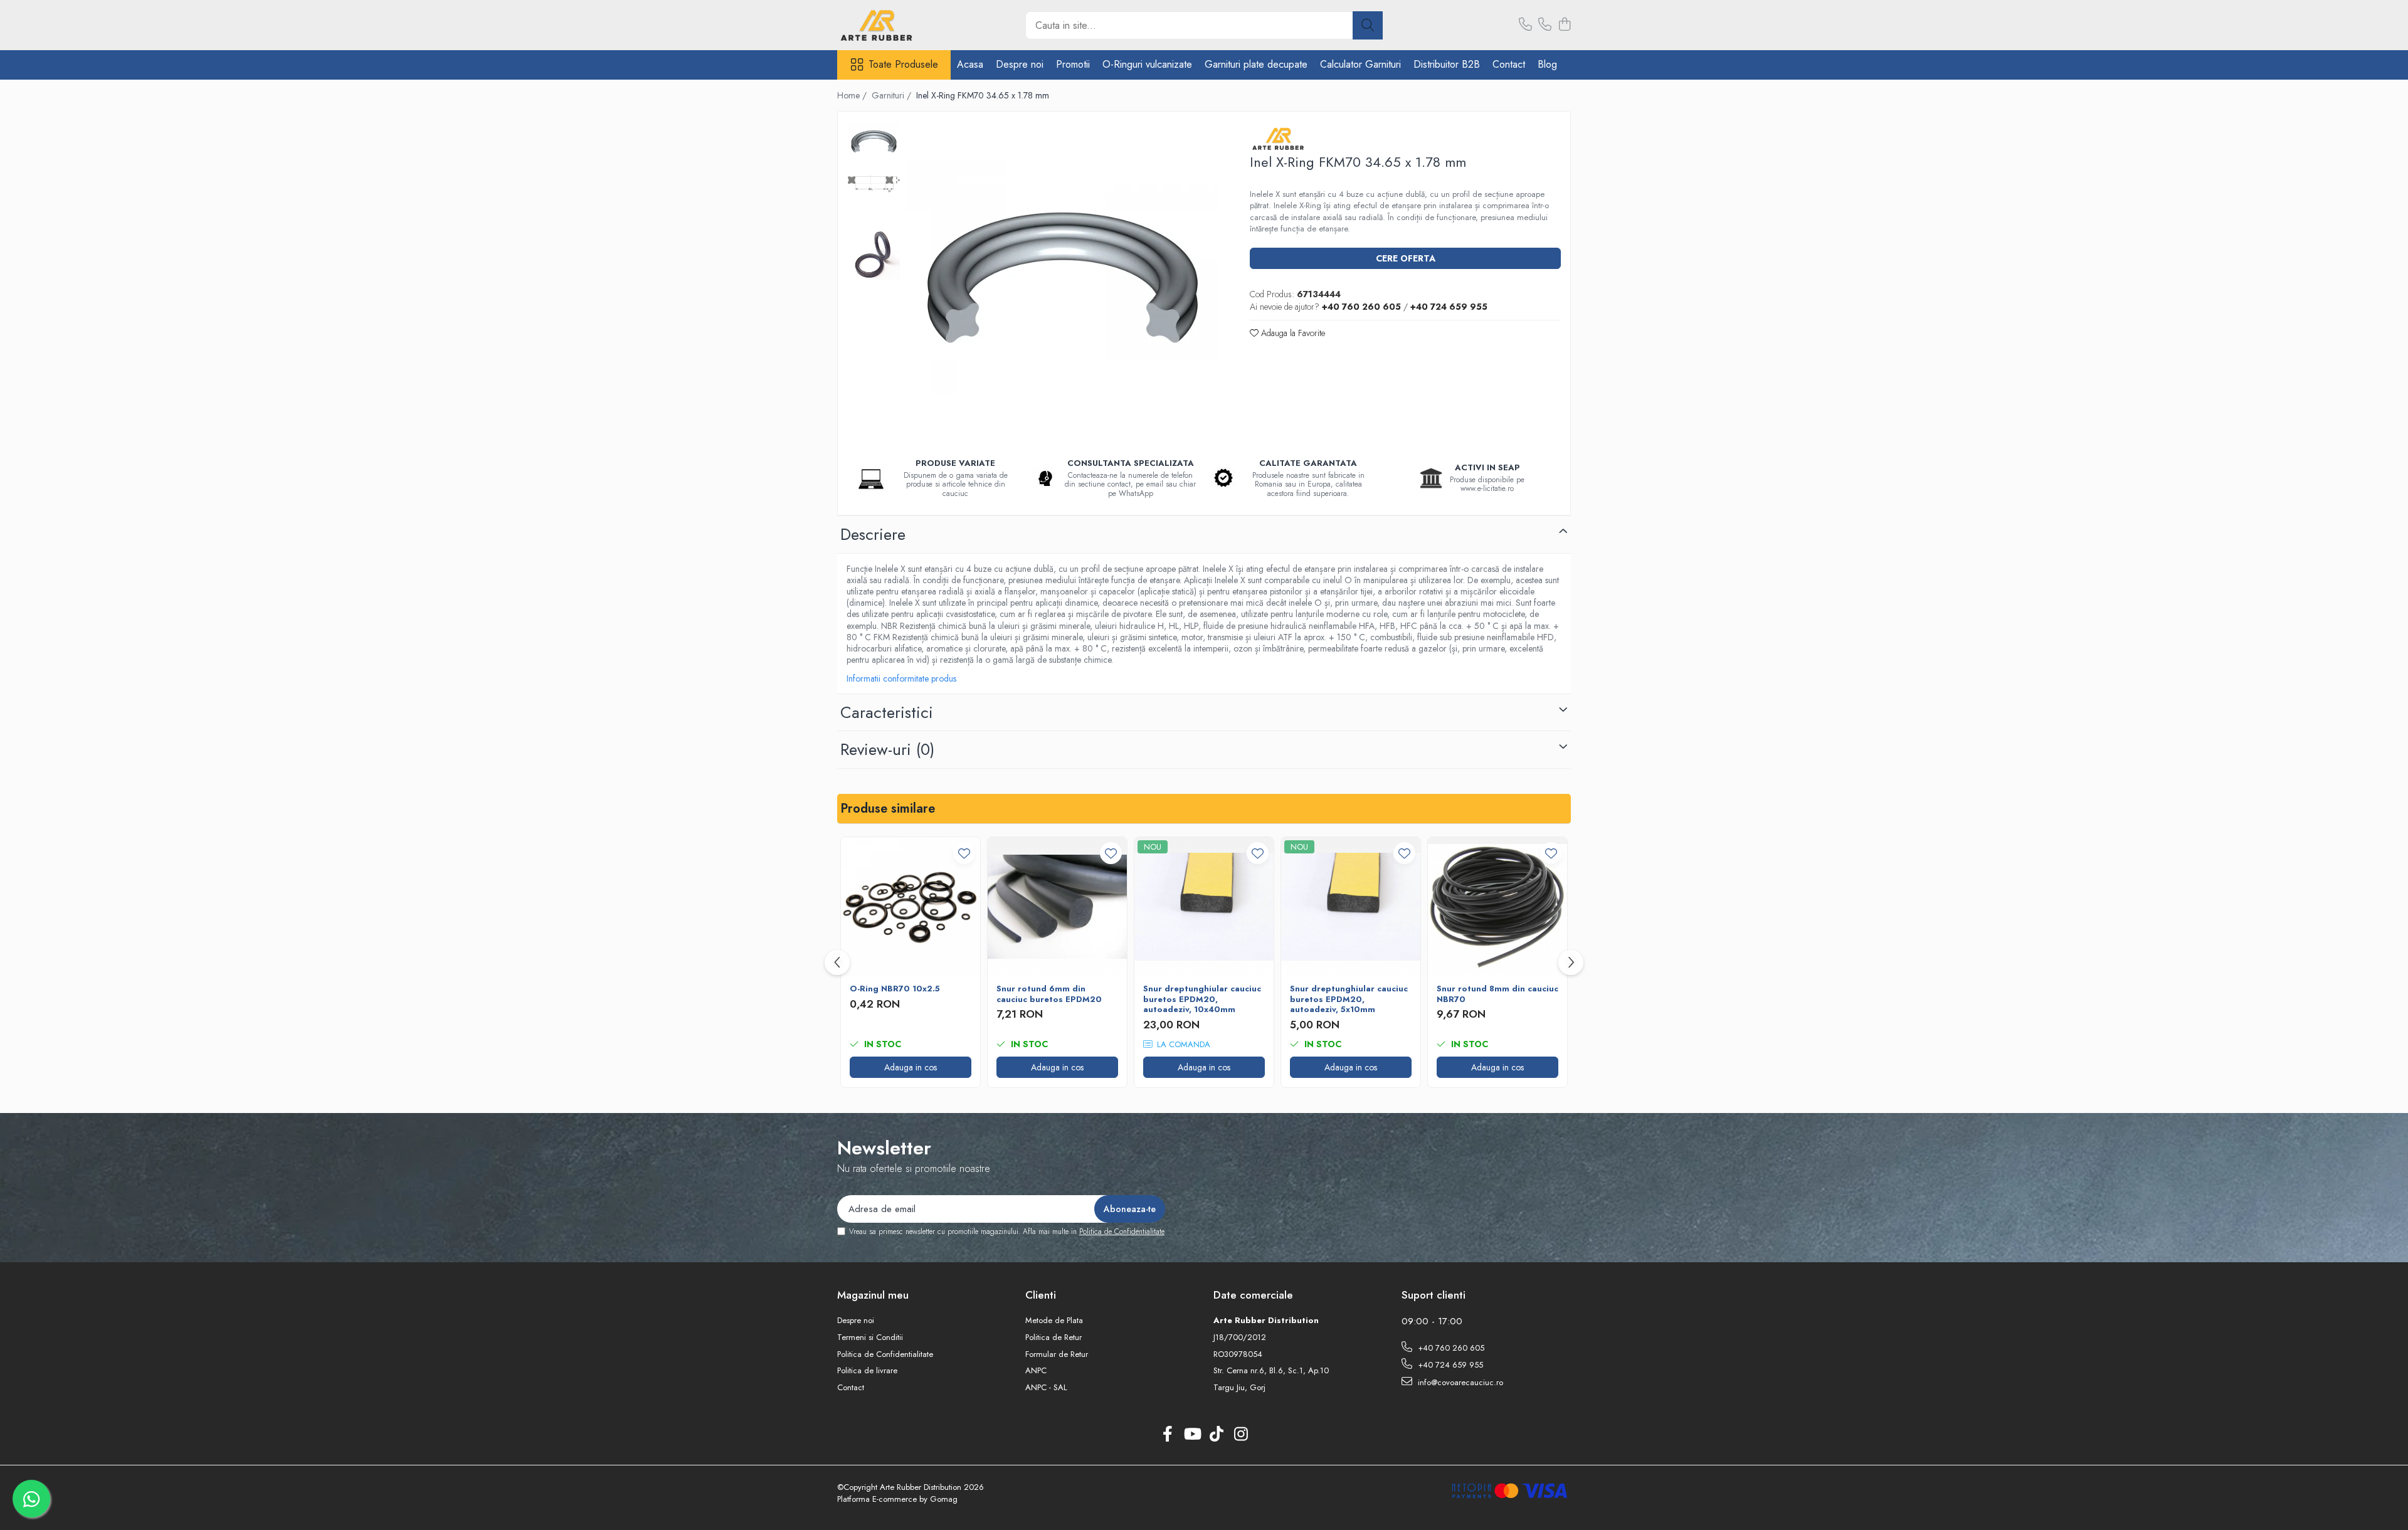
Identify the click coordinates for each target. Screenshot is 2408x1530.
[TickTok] (1216, 1435)
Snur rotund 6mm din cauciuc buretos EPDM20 (1049, 994)
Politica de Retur (1053, 1337)
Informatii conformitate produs (901, 678)
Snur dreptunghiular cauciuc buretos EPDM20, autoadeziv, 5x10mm (1349, 1000)
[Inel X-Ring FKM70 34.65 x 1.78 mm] (1063, 277)
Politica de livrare (867, 1371)
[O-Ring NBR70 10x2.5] (911, 907)
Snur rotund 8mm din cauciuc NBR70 (1497, 994)
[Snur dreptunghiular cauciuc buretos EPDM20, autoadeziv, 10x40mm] (1204, 907)
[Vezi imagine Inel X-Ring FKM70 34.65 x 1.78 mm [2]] (874, 254)
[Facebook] (1167, 1435)
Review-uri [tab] (887, 749)
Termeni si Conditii (870, 1337)
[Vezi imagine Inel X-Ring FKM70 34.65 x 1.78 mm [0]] (874, 141)
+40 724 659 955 (1449, 1365)
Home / (853, 95)
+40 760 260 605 (1450, 1348)
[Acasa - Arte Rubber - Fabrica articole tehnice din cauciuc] (900, 25)
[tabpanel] (1063, 277)
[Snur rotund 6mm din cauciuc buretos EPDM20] (1057, 907)
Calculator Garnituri (1360, 64)
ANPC (1036, 1371)
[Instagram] (1241, 1435)
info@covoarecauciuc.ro (1459, 1382)
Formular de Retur (1057, 1354)
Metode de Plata (1054, 1321)
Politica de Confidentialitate (1122, 1232)
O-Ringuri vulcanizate (1147, 64)
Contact (1509, 64)
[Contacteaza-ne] (1525, 25)
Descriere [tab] (873, 534)
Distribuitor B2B (1447, 64)
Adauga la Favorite (1292, 333)
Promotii (1073, 64)
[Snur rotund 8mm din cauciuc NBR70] (1497, 907)
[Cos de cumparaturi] (1564, 25)
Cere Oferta (1406, 258)
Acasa (970, 64)
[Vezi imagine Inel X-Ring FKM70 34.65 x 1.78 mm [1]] (874, 184)
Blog (1547, 64)
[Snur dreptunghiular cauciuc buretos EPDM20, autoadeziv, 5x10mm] (1351, 907)
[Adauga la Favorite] (964, 853)
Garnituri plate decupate (1256, 64)
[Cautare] (1368, 25)
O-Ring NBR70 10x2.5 (895, 989)
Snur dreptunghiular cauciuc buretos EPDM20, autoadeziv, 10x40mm (1202, 1000)
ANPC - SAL (1046, 1388)
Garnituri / (893, 95)
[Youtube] (1192, 1435)
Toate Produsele (903, 65)
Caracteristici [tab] (887, 712)
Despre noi (1020, 64)
